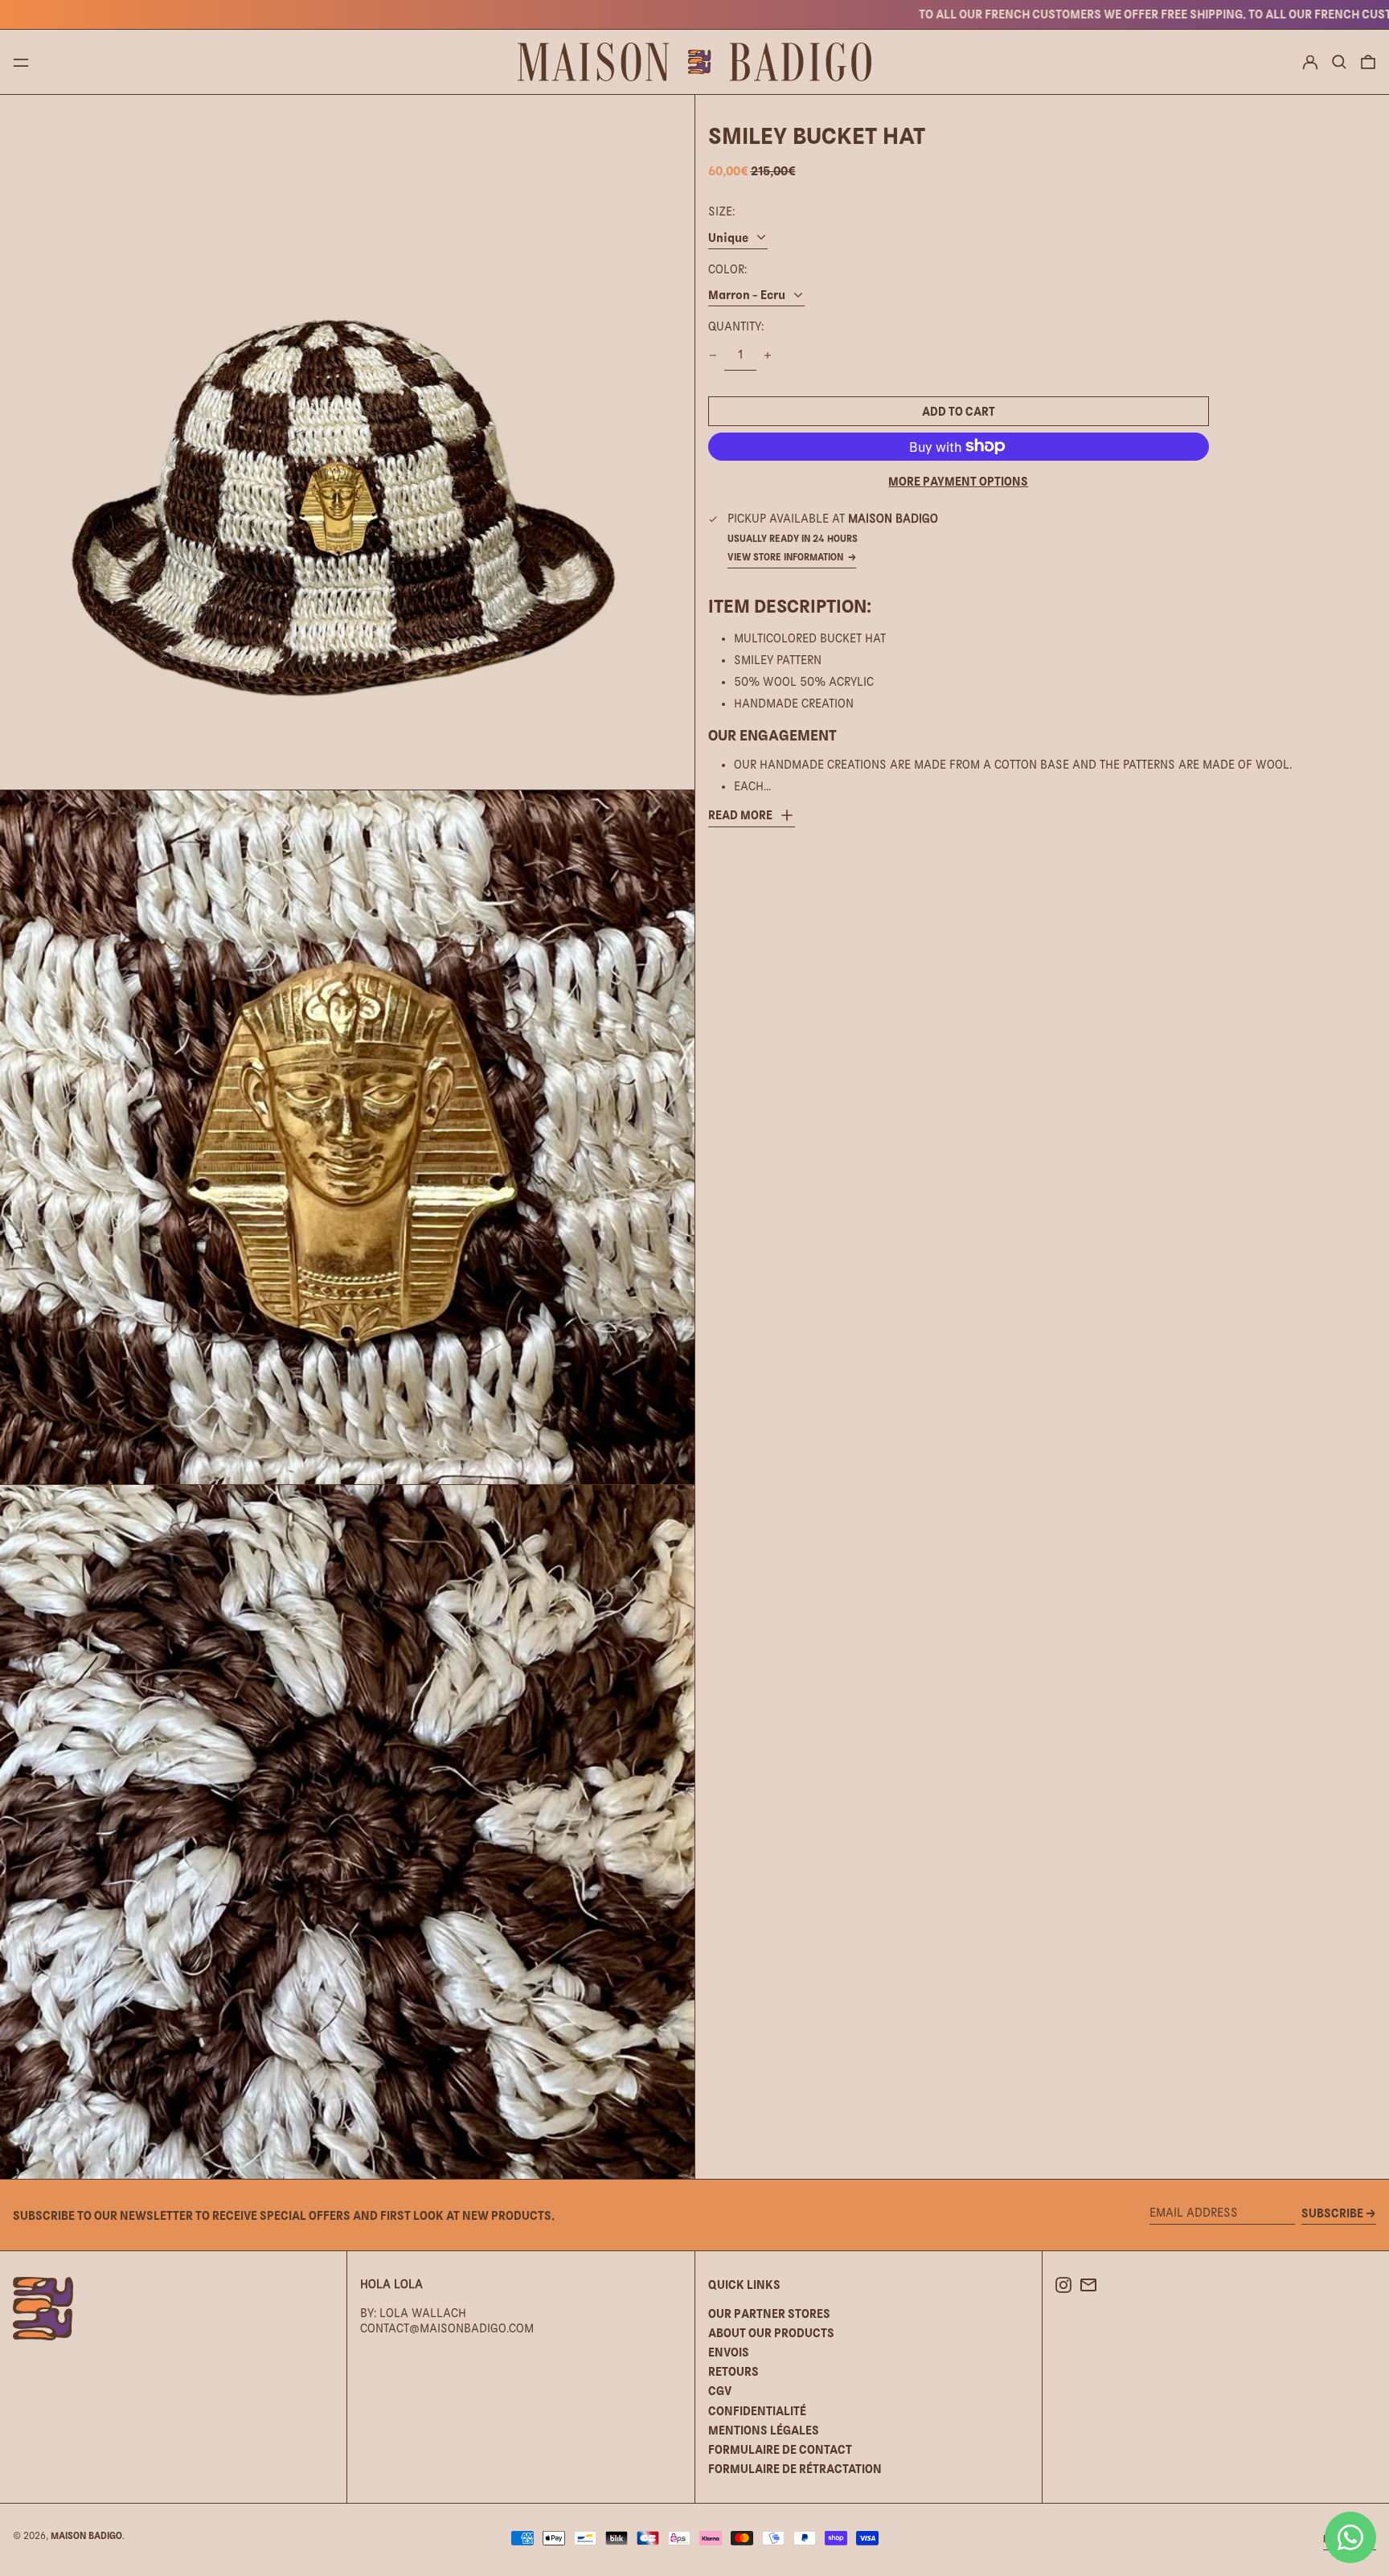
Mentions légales (764, 2430)
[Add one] (768, 355)
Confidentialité (757, 2411)
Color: (727, 269)
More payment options (958, 481)
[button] (1339, 62)
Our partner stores (769, 2313)
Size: (721, 211)
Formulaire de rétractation (795, 2469)
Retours (733, 2371)
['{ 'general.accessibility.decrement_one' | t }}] (713, 355)
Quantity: (736, 326)
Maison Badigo (86, 2536)
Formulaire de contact (780, 2449)
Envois (729, 2352)
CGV (720, 2391)
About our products (771, 2333)
